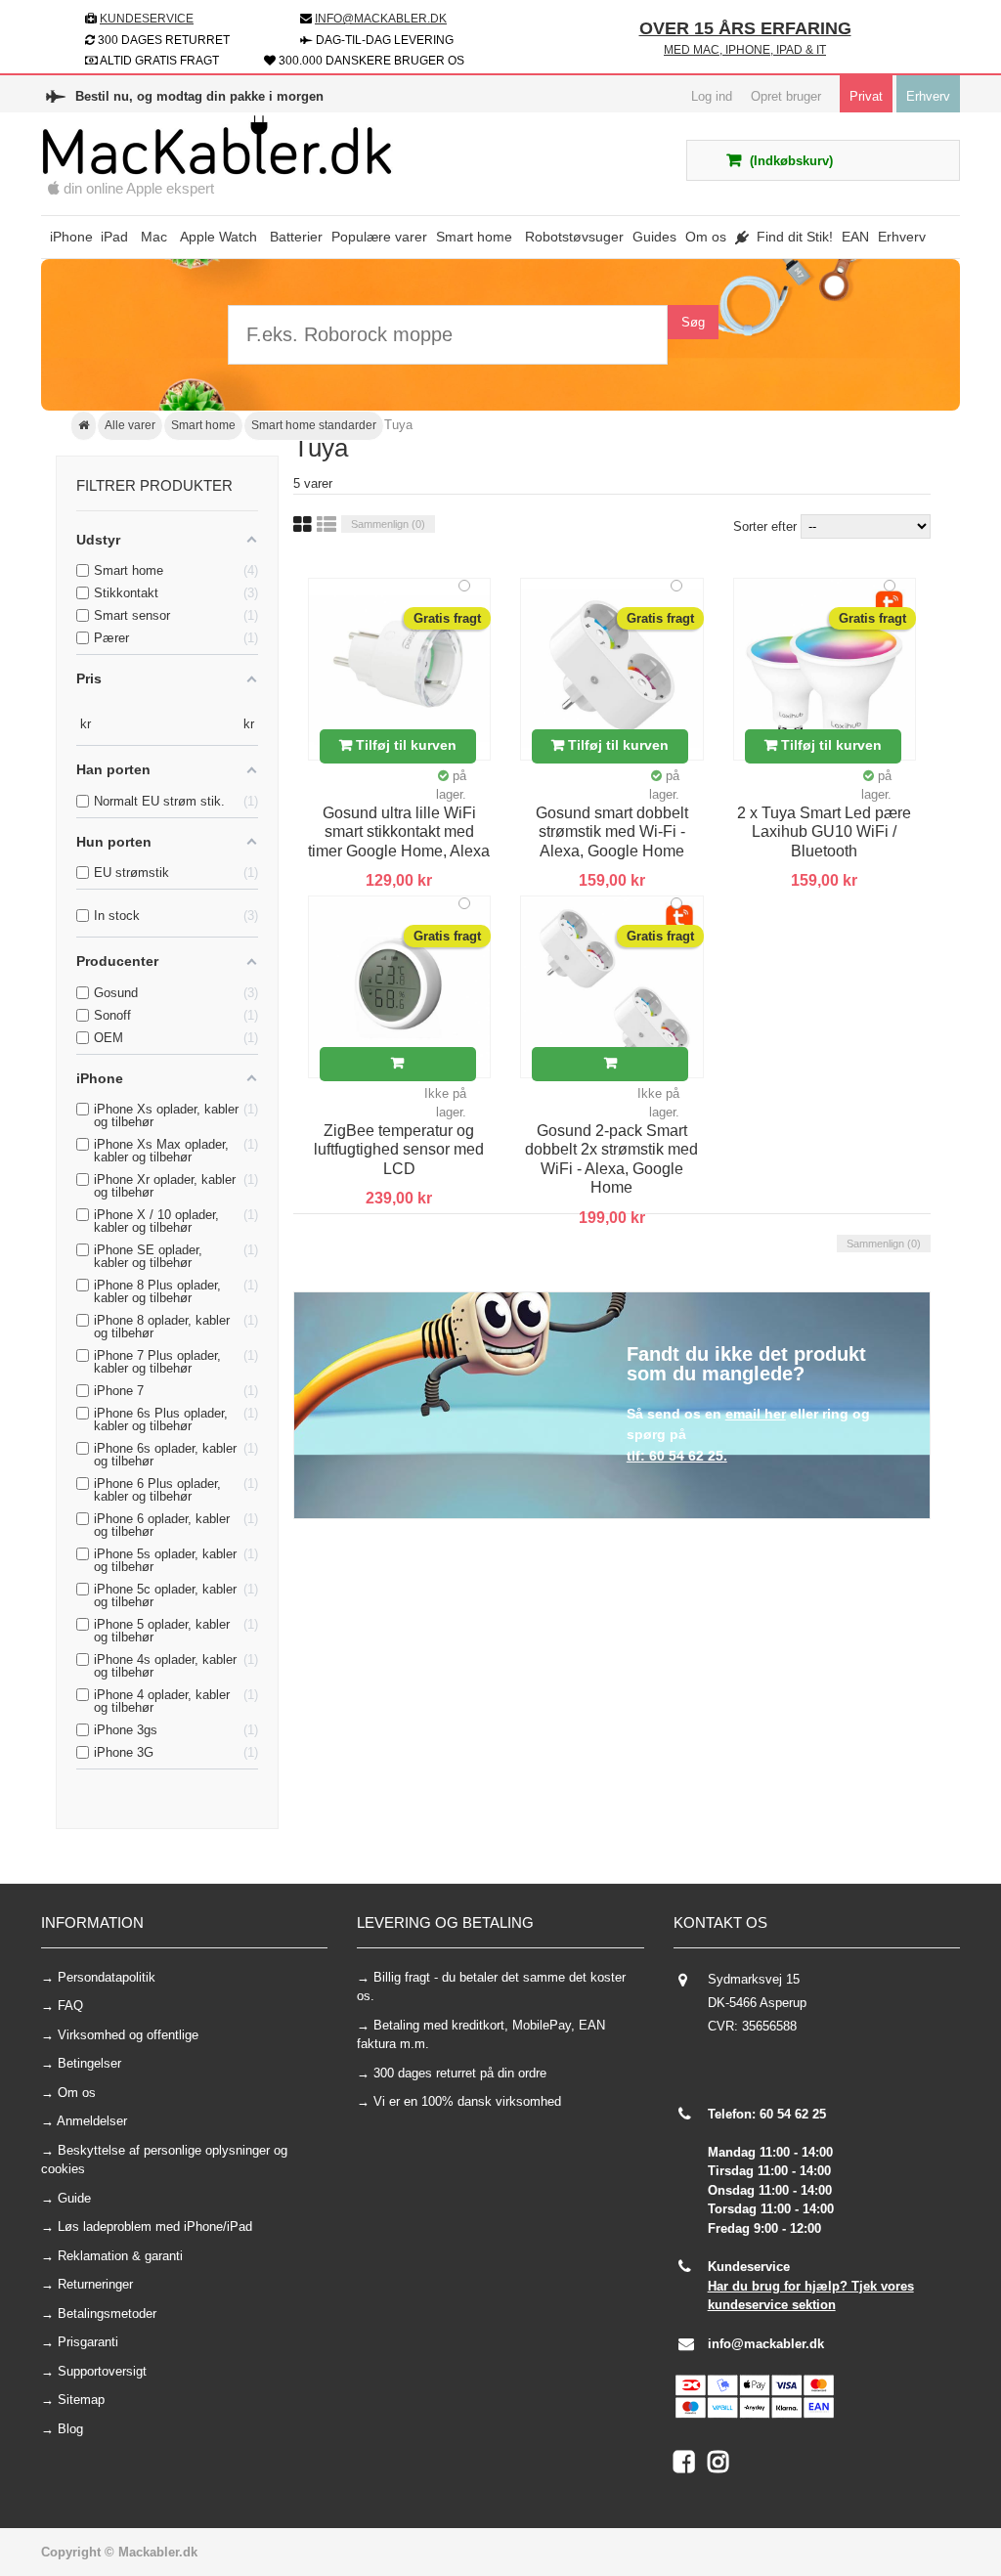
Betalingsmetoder (107, 2314)
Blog (70, 2429)
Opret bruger (786, 96)
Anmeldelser (92, 2121)
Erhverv (928, 96)
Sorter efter (765, 526)
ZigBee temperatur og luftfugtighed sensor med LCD (399, 1150)
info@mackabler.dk (766, 2344)
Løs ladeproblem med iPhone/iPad (155, 2227)
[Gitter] (303, 525)
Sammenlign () (388, 524)
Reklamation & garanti (120, 2256)
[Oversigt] (326, 525)
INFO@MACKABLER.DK (381, 19)
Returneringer (95, 2284)
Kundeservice (147, 19)
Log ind (712, 96)
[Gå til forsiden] (84, 426)
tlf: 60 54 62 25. (677, 1456)
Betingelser (89, 2063)
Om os (77, 2093)
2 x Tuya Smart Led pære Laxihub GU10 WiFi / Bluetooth (824, 832)
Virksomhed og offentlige (128, 2035)
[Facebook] (691, 2466)
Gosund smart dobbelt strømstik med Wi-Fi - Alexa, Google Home (612, 832)
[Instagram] (723, 2466)
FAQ (70, 2006)
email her (756, 1414)
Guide (74, 2198)
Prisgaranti (88, 2342)
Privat (866, 96)
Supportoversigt (102, 2371)
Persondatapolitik (107, 1977)
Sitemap (81, 2400)
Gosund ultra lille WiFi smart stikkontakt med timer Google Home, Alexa (399, 832)
